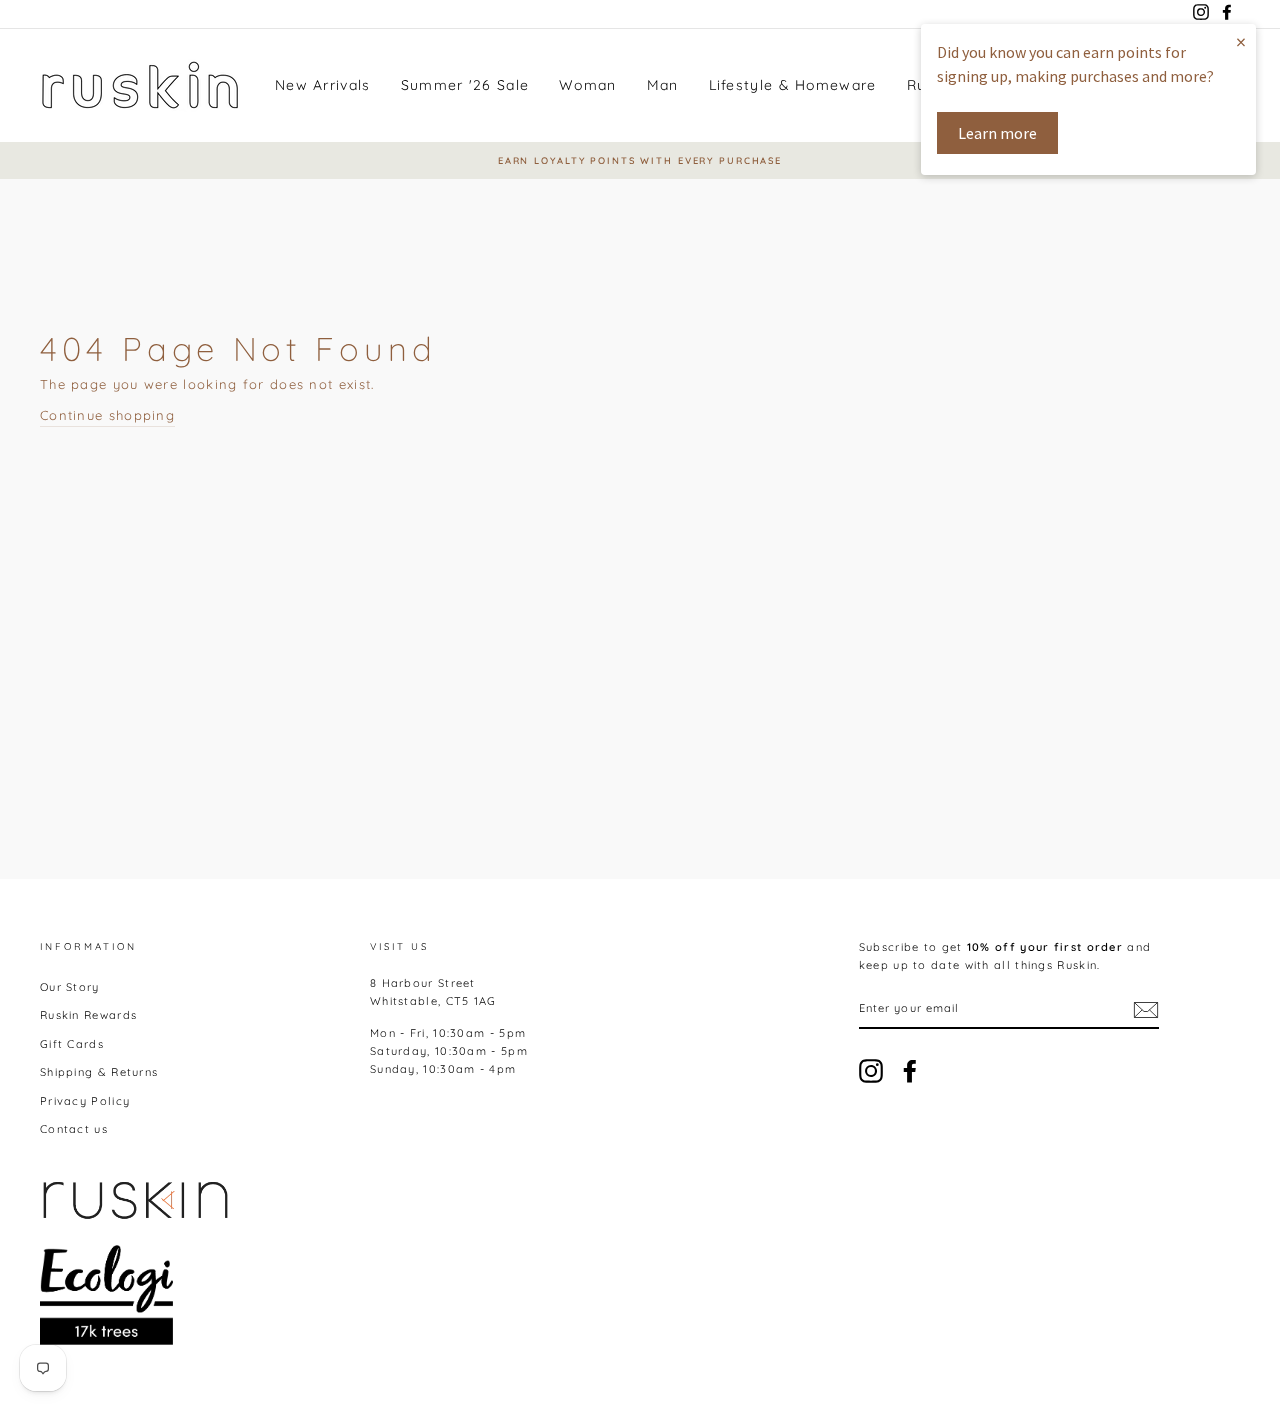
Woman (588, 85)
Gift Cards (72, 1044)
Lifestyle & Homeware (793, 85)
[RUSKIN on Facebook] (910, 1071)
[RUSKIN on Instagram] (871, 1071)
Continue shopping (107, 415)
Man (663, 85)
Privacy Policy (85, 1101)
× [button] (1241, 41)
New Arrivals (323, 85)
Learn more (997, 133)
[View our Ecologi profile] (106, 1295)
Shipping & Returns (99, 1072)
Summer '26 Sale (465, 85)
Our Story (70, 987)
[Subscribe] (1146, 1010)
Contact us (74, 1129)
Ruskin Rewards (88, 1015)
